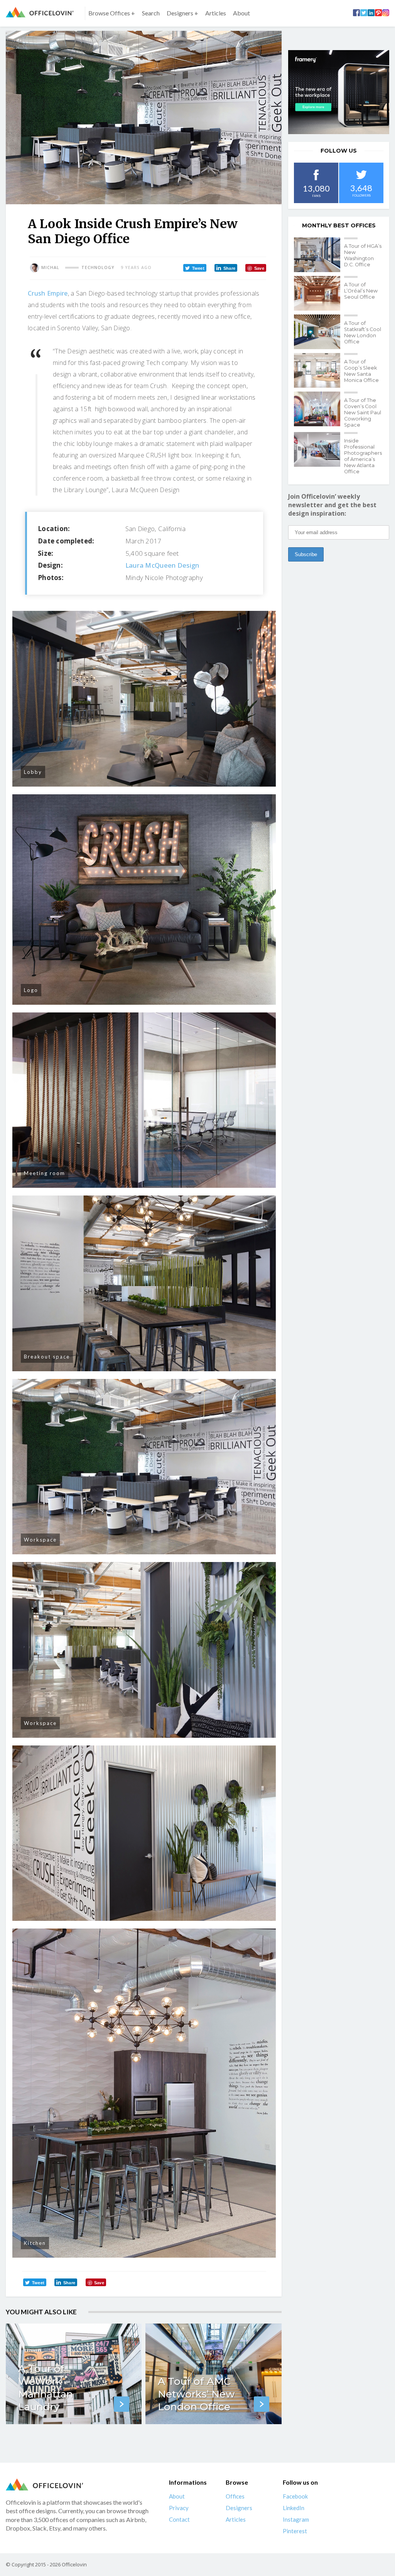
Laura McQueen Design (162, 565)
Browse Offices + (112, 13)
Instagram (296, 2520)
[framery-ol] (339, 92)
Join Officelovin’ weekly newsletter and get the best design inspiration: (332, 505)
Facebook (295, 2497)
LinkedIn (294, 2508)
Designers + (182, 13)
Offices (235, 2497)
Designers (239, 2508)
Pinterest (295, 2531)
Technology (98, 267)
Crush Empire (48, 293)
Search (151, 13)
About (241, 13)
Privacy (179, 2508)
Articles (216, 13)
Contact (179, 2520)
